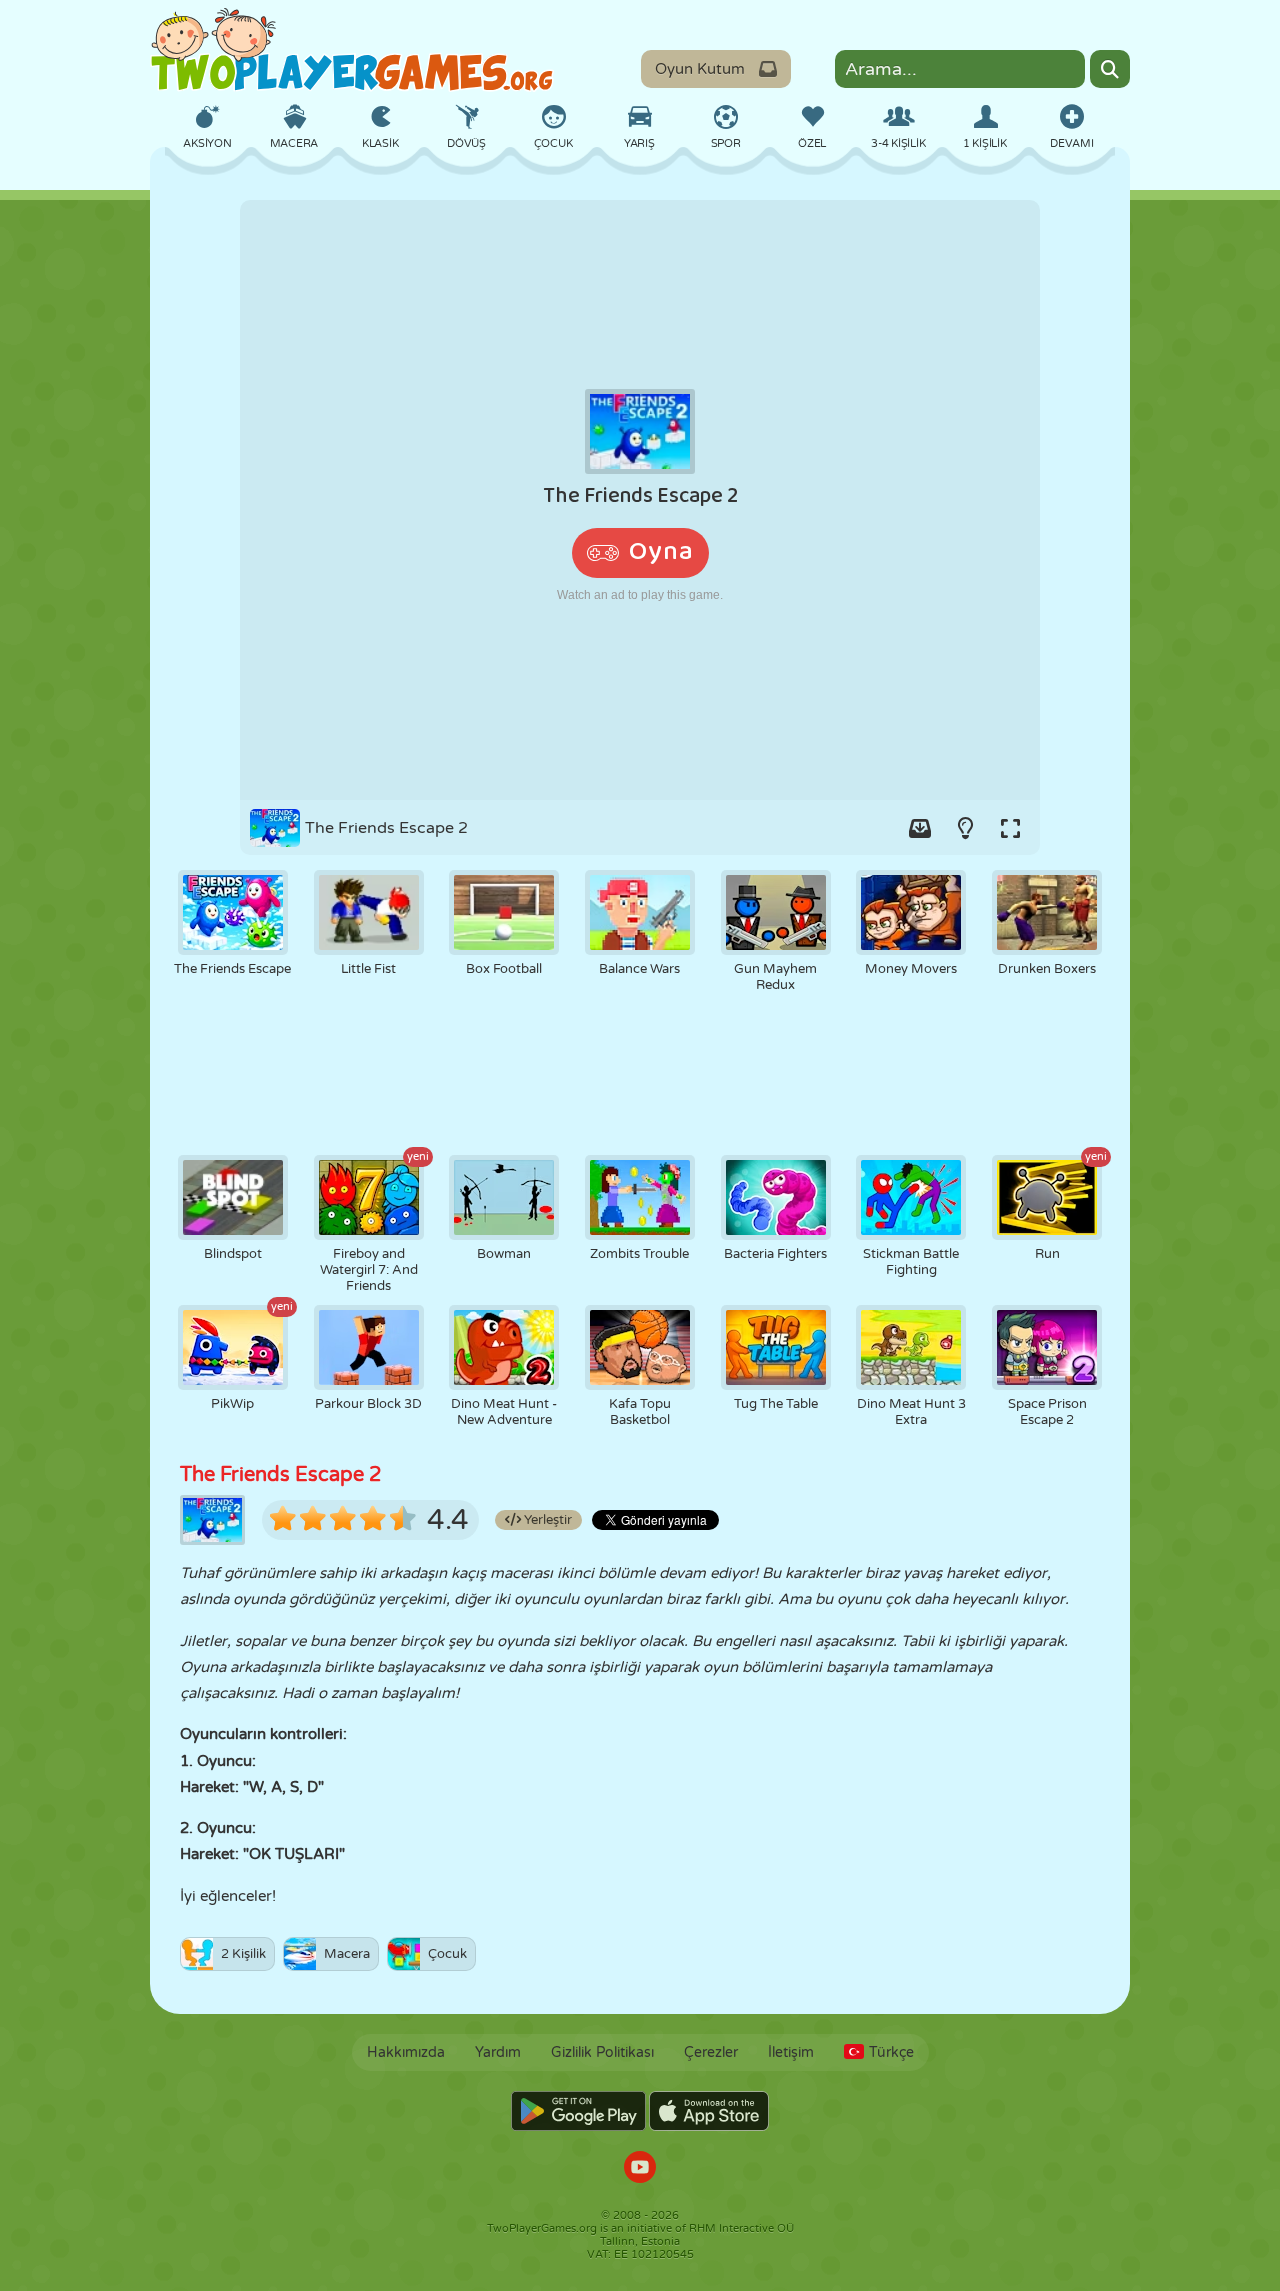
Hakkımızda (406, 2052)
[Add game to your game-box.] (920, 828)
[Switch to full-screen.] (1010, 828)
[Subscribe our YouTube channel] (640, 2169)
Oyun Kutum (700, 69)
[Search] (1110, 69)
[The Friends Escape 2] (640, 500)
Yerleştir (546, 1520)
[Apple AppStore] (709, 2111)
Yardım (498, 2052)
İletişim (791, 2052)
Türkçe (891, 2052)
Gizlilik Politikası (602, 2052)
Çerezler (711, 2052)
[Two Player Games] (352, 50)
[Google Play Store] (578, 2111)
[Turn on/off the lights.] (965, 828)
